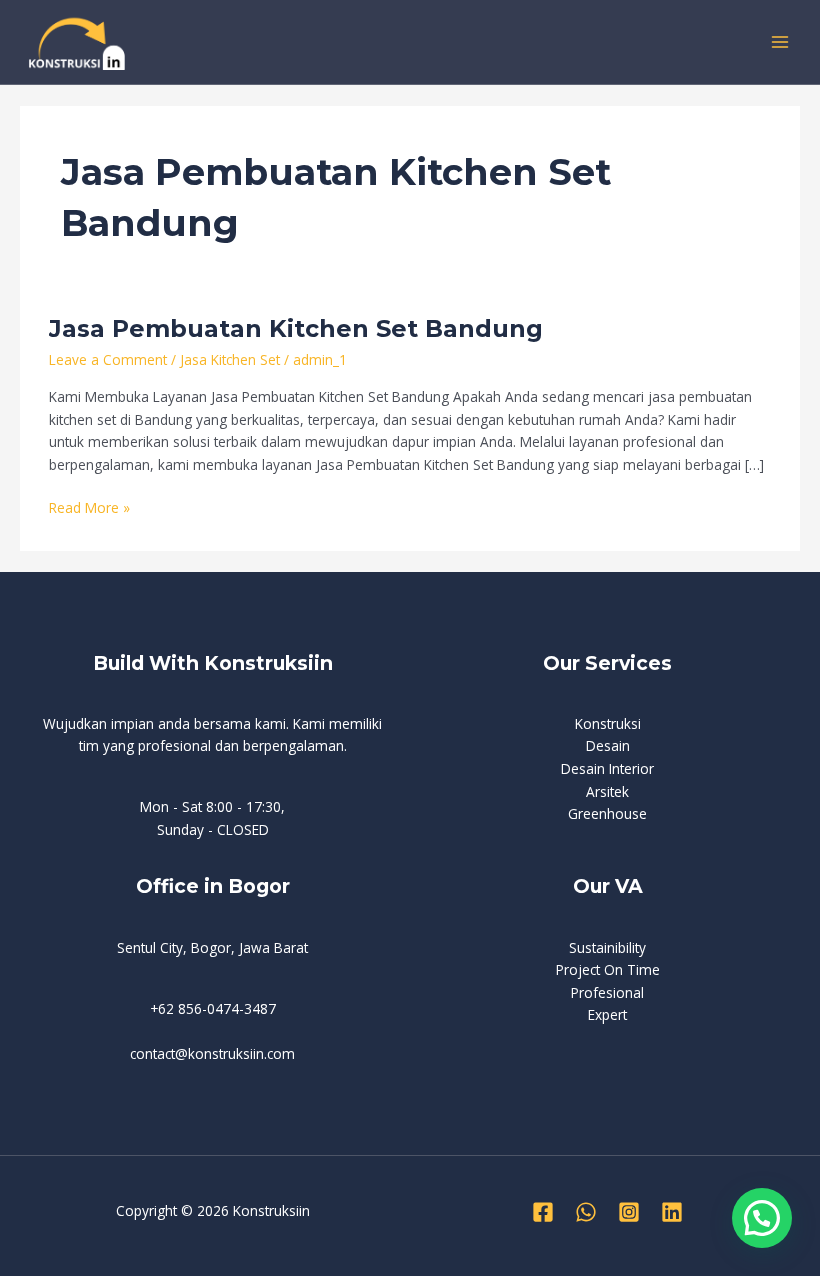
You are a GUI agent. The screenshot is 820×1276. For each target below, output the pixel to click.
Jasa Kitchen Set (230, 359)
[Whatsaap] (586, 1212)
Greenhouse (607, 813)
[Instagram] (629, 1212)
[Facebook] (543, 1212)
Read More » (89, 507)
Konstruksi (608, 723)
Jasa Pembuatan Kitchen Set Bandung (296, 328)
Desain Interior (607, 768)
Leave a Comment (108, 359)
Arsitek (607, 791)
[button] (762, 1218)
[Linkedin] (672, 1212)
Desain (608, 745)
